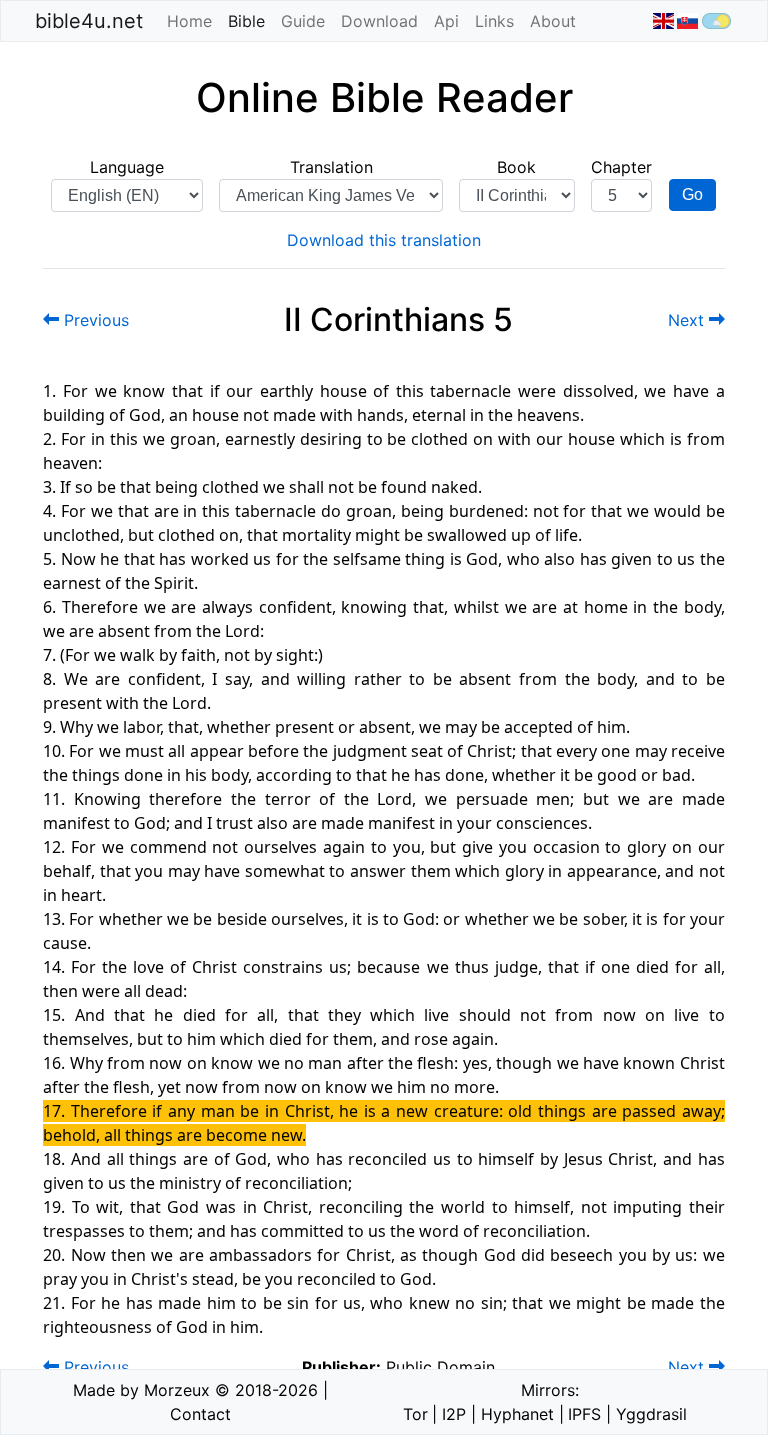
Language (127, 167)
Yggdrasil (651, 1414)
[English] (662, 21)
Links (494, 21)
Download (379, 21)
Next (688, 320)
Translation (331, 167)
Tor (415, 1414)
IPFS (584, 1414)
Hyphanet (517, 1414)
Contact (200, 1414)
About (553, 21)
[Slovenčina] (687, 21)
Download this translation (384, 240)
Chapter (621, 167)
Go (692, 194)
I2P (454, 1414)
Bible (250, 21)
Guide (303, 21)
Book (516, 167)
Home (189, 21)
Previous (94, 320)
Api (446, 21)
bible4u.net (89, 21)
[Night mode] (716, 21)
